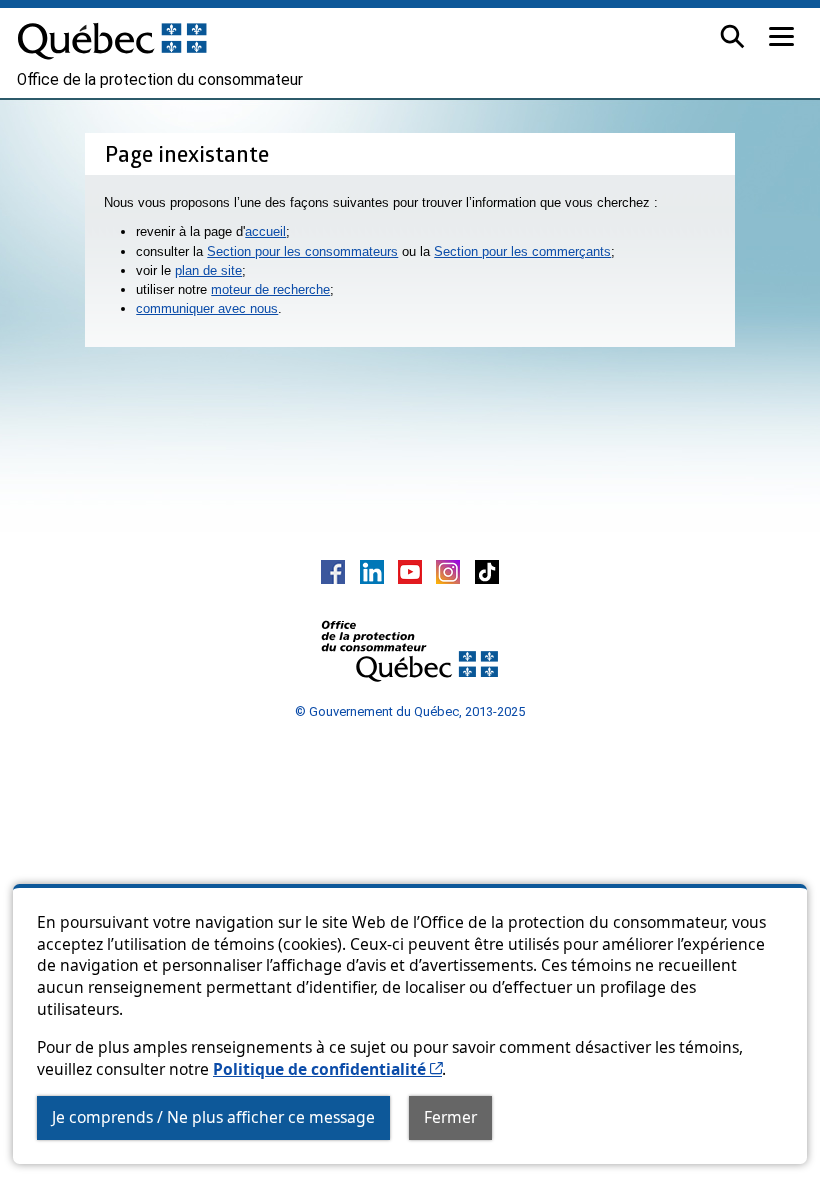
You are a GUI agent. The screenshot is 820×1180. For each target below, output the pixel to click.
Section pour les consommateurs (302, 251)
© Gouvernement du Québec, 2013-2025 (410, 711)
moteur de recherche (270, 289)
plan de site (208, 270)
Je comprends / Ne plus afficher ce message (213, 1117)
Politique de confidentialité (327, 1069)
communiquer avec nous (207, 308)
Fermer (450, 1117)
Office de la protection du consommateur (160, 80)
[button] (732, 36)
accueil (265, 231)
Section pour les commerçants (522, 251)
